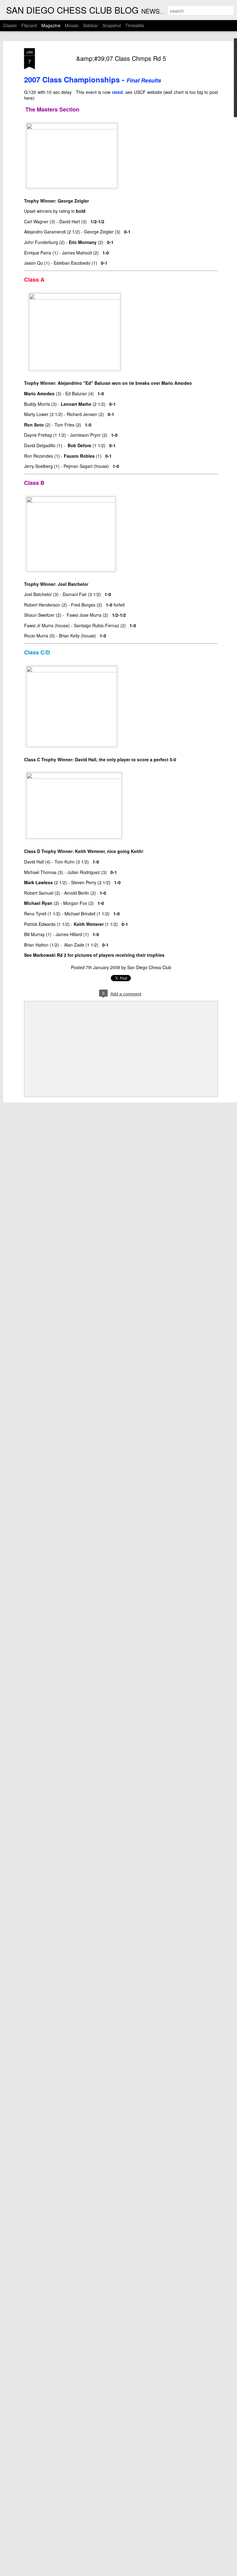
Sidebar (91, 25)
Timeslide (135, 25)
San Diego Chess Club (149, 967)
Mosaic (72, 25)
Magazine (51, 25)
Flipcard (29, 25)
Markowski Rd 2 (50, 955)
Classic (10, 25)
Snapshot (112, 25)
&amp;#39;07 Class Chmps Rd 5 (121, 58)
